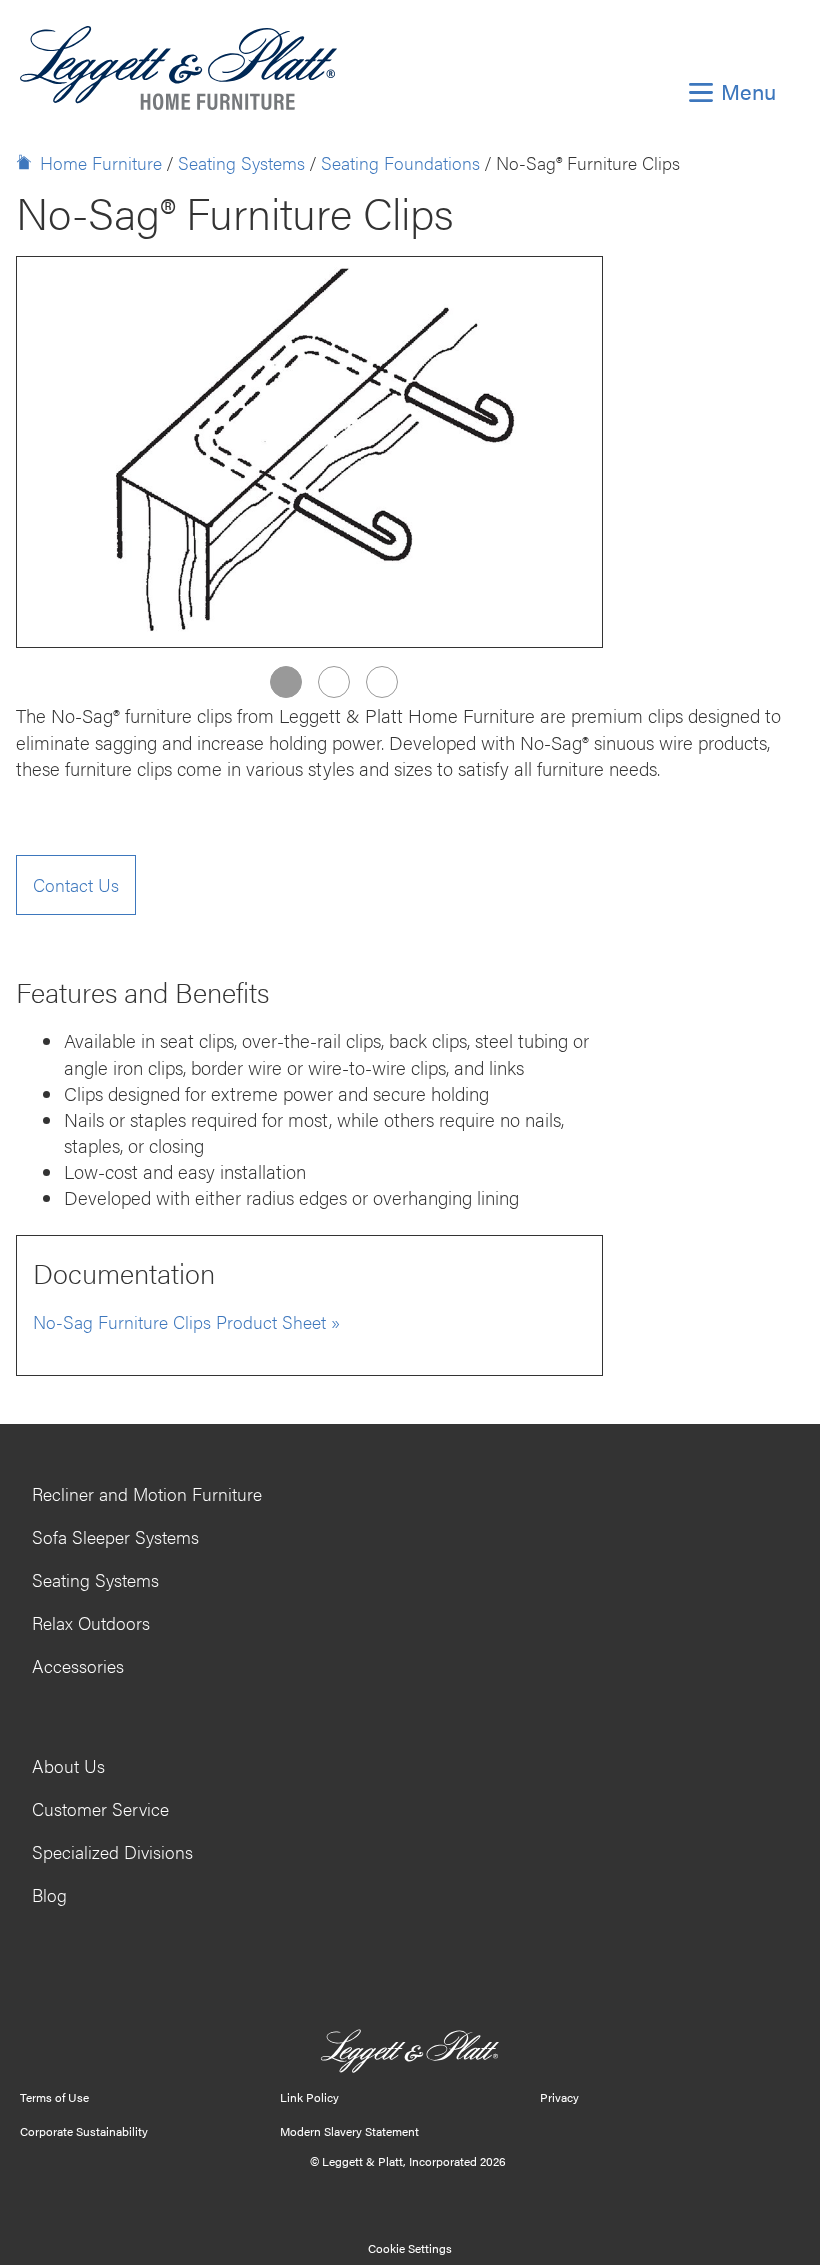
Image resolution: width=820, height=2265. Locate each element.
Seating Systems (241, 162)
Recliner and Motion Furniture (147, 1493)
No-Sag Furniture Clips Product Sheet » (186, 1321)
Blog (49, 1894)
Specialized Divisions (112, 1851)
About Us (68, 1765)
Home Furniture (101, 162)
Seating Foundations (400, 162)
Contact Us (76, 884)
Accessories (78, 1665)
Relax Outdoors (91, 1622)
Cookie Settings (410, 2248)
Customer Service (100, 1808)
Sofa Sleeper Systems (115, 1536)
